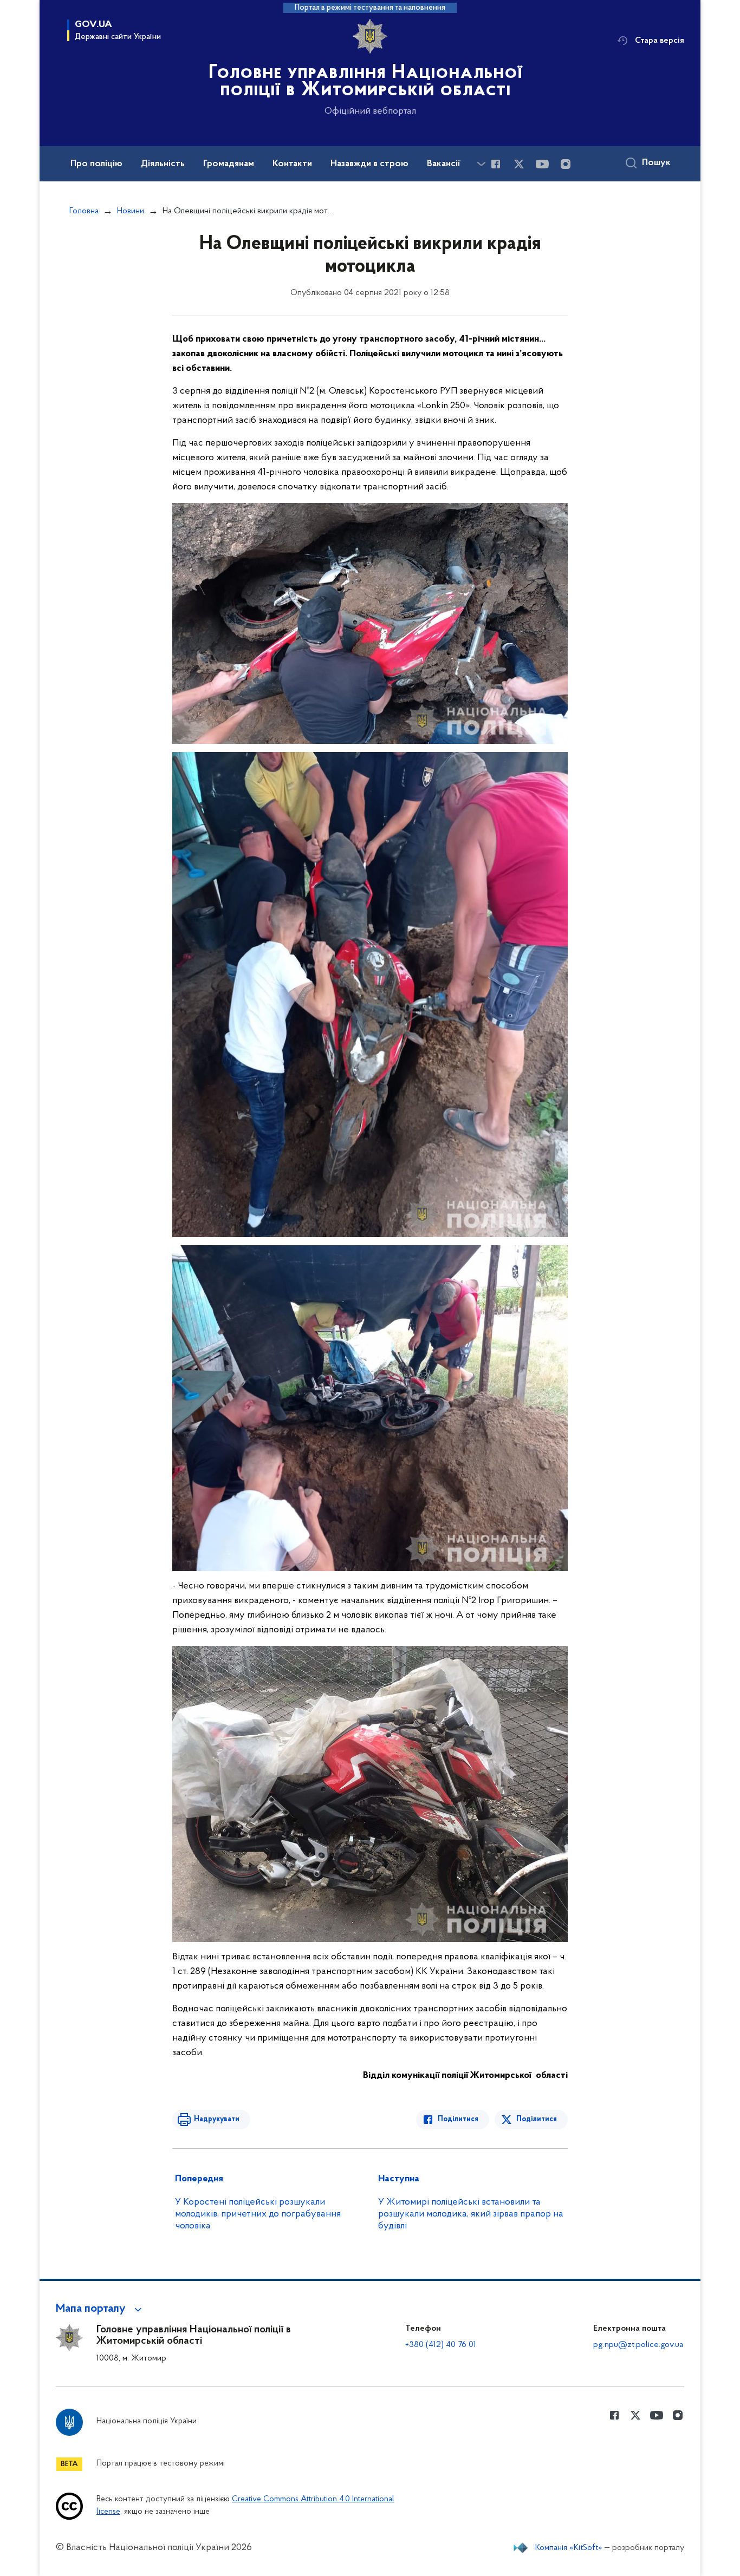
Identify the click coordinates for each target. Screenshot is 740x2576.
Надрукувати (217, 2119)
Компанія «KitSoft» (569, 2548)
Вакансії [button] (444, 164)
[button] (100, 2309)
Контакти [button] (292, 164)
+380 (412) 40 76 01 (441, 2345)
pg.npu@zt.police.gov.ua (638, 2345)
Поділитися (458, 2119)
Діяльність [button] (163, 164)
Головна (84, 211)
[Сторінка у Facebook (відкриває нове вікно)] (496, 164)
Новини (131, 211)
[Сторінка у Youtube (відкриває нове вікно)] (542, 164)
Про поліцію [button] (96, 164)
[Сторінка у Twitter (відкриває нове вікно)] (519, 164)
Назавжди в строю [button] (369, 164)
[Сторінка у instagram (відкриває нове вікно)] (566, 164)
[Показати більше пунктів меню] (481, 164)
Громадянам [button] (229, 164)
